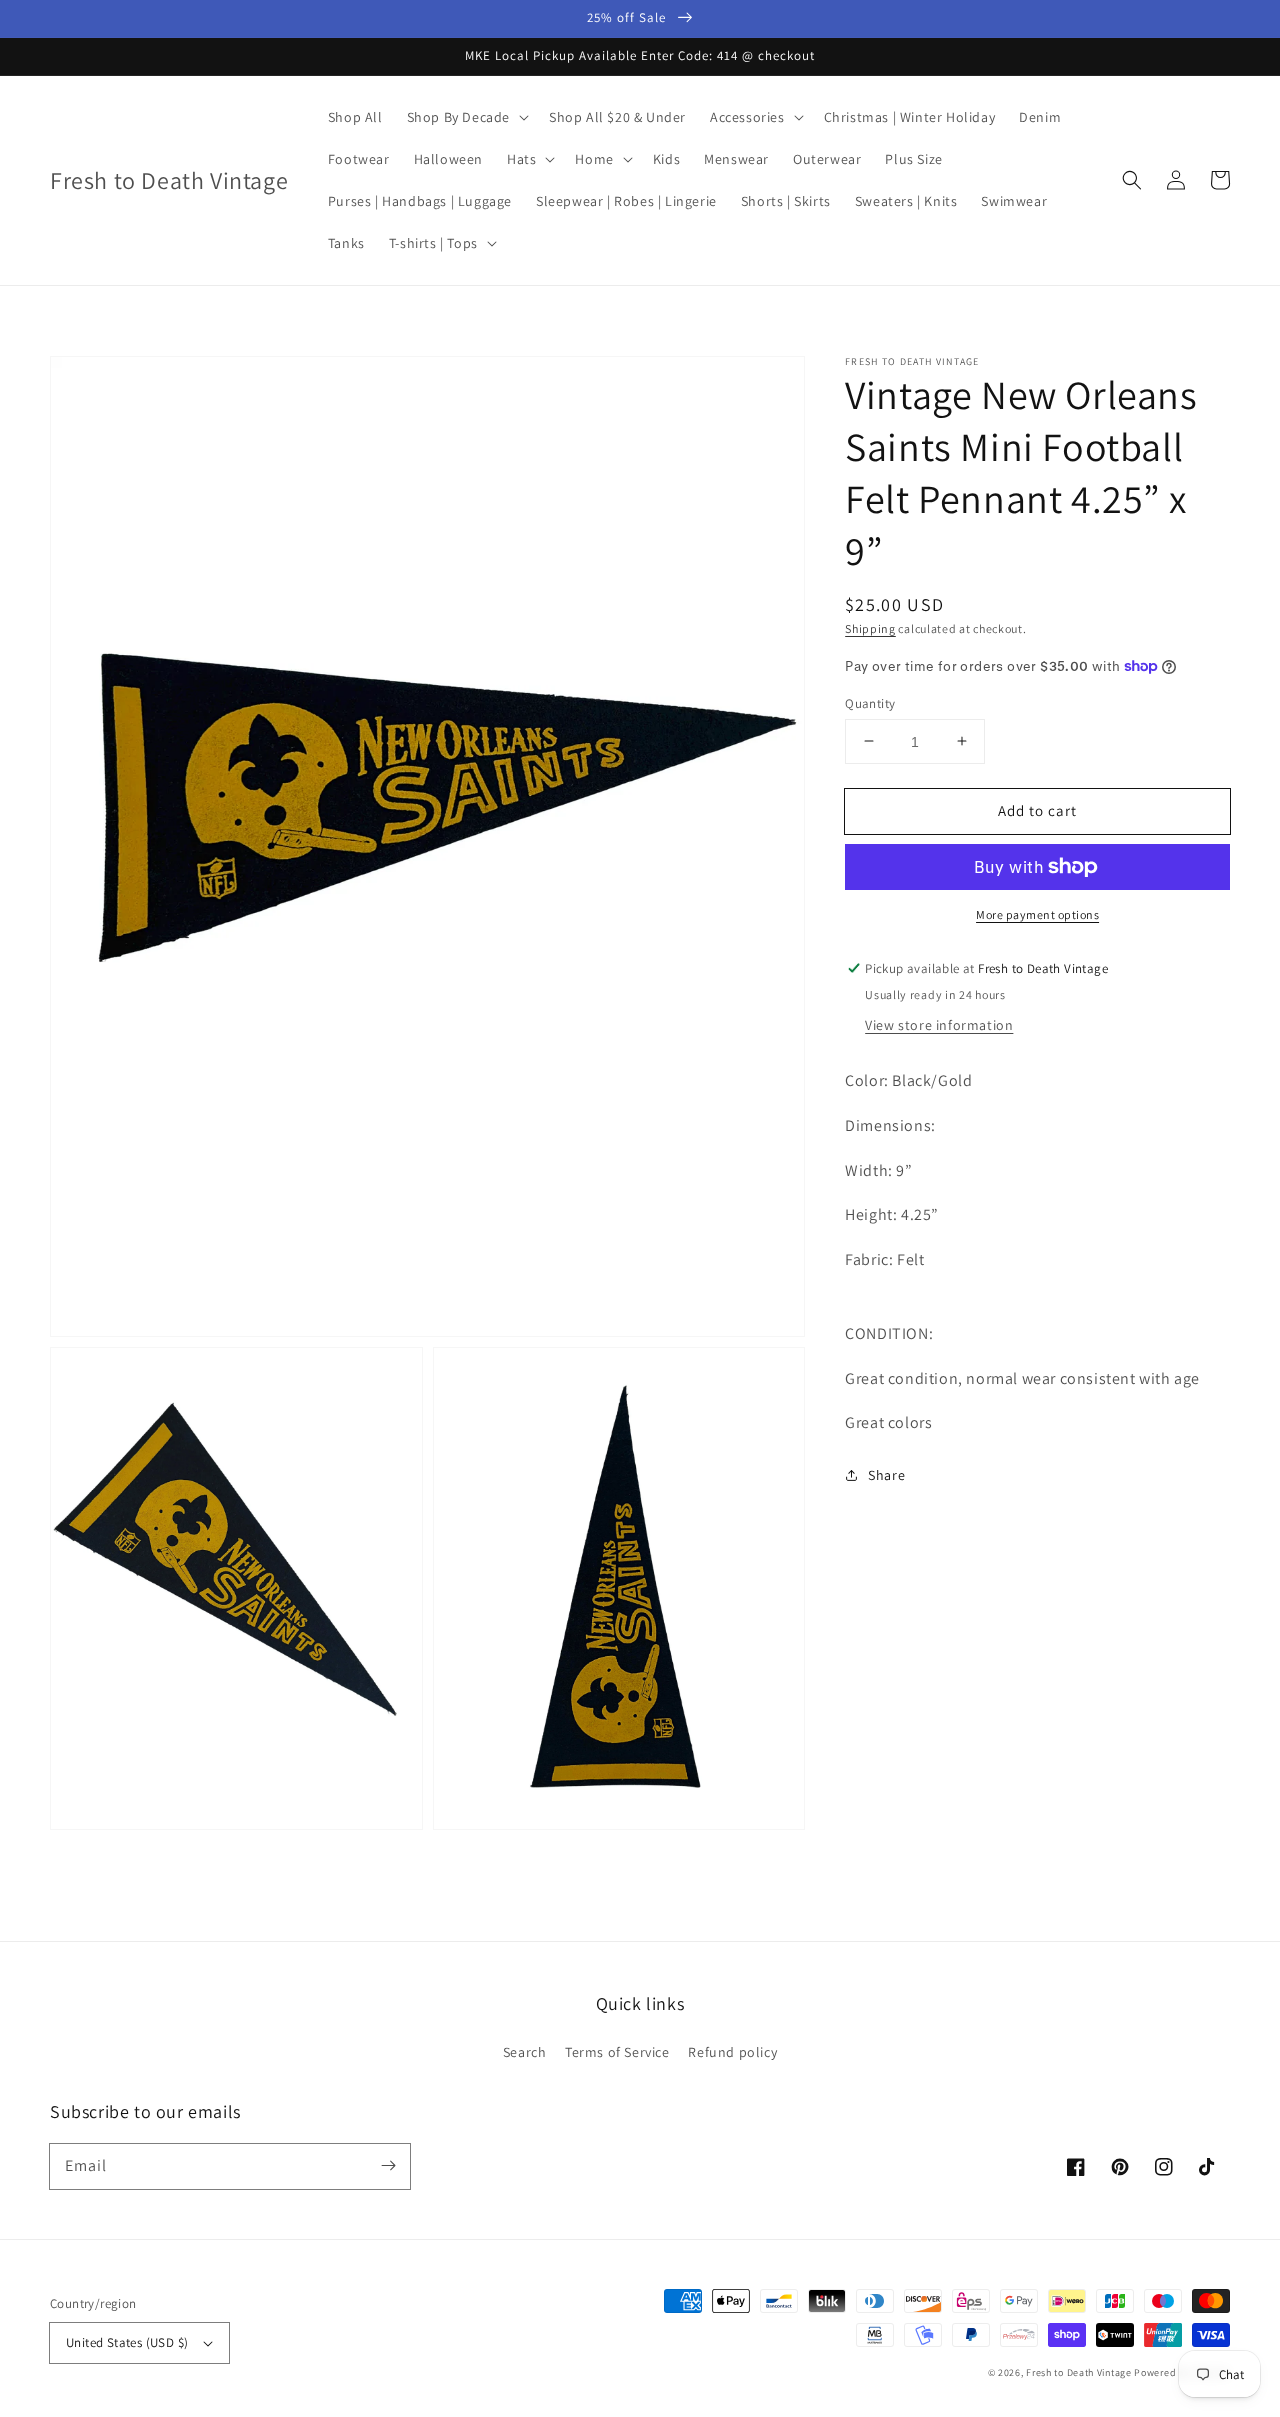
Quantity (870, 702)
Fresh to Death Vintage (1080, 2372)
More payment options (1037, 914)
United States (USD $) (127, 2342)
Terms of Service (617, 2052)
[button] (1132, 180)
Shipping (870, 628)
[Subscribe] (388, 2166)
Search (525, 2052)
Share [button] (886, 1475)
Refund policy (732, 2052)
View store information (939, 1024)
